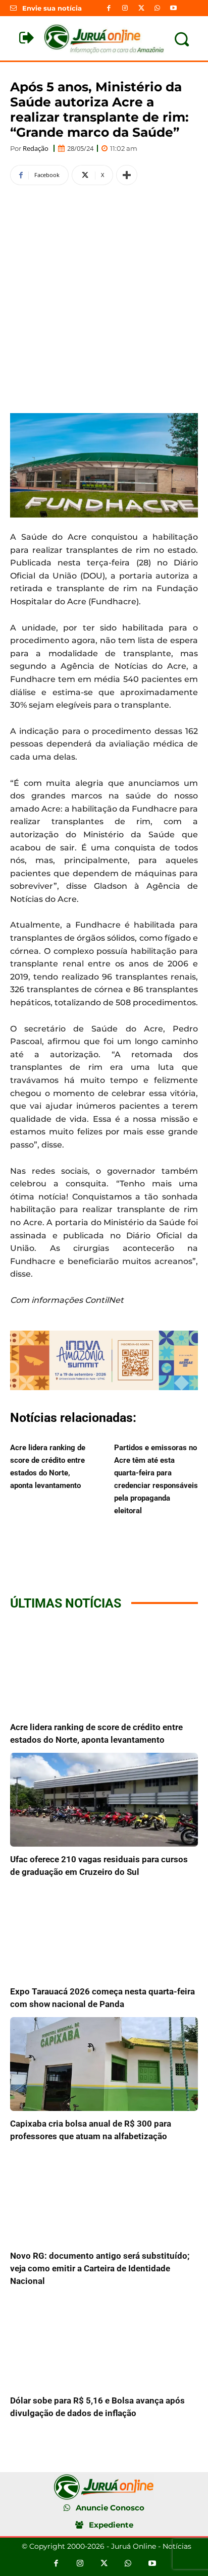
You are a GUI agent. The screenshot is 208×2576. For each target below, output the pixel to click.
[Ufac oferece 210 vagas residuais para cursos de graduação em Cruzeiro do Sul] (104, 1800)
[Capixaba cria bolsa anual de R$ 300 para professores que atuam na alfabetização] (104, 2064)
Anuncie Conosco (110, 2508)
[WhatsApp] (158, 8)
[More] (127, 175)
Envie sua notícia (52, 8)
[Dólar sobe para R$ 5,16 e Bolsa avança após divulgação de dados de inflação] (104, 2341)
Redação (36, 149)
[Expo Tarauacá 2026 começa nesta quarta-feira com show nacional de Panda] (104, 1932)
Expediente (111, 2525)
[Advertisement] (104, 298)
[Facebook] (109, 8)
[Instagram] (125, 8)
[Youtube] (174, 8)
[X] (141, 8)
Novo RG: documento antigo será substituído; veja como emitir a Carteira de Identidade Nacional (100, 2268)
